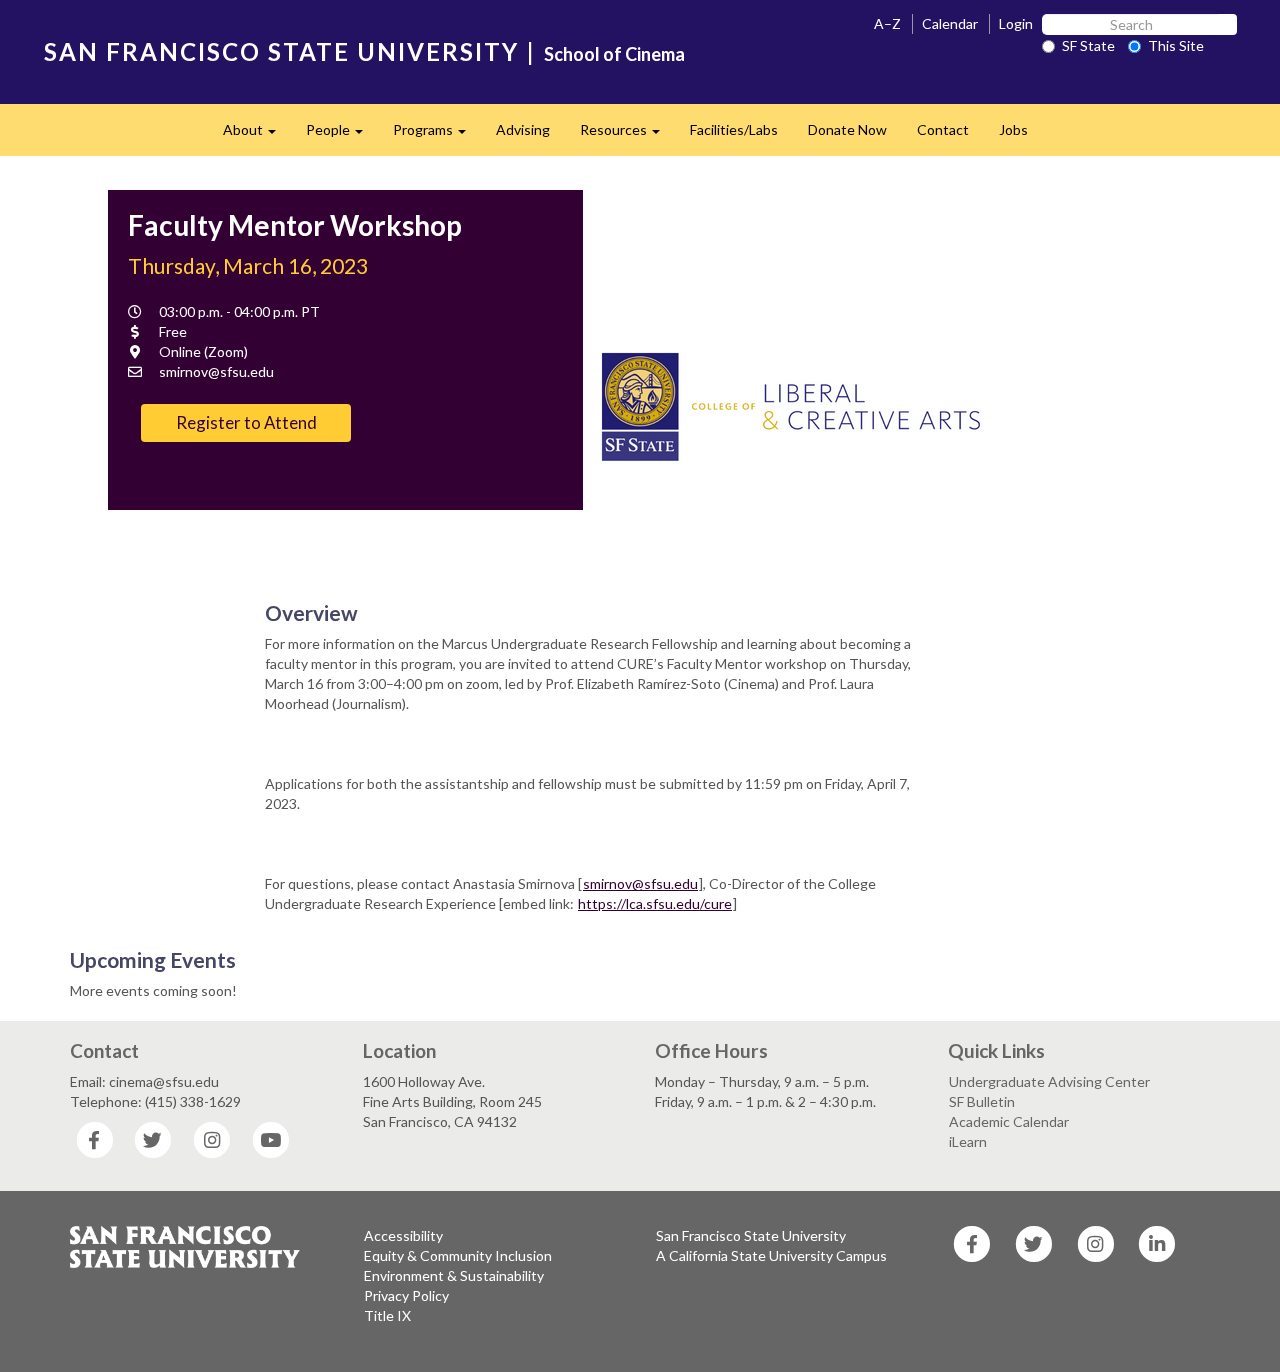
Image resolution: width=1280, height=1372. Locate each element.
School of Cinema (614, 54)
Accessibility (403, 1235)
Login (1016, 23)
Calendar (950, 23)
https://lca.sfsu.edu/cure (655, 903)
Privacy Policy (406, 1295)
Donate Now (847, 129)
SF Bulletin (982, 1101)
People (342, 135)
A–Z (887, 23)
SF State (1088, 45)
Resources (627, 135)
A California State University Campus (771, 1255)
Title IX (387, 1315)
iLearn (968, 1141)
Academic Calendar (1009, 1121)
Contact (943, 129)
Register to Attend (246, 422)
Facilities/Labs (734, 129)
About (257, 135)
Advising (523, 129)
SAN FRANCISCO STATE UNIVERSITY (281, 51)
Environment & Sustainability (454, 1275)
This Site (1176, 45)
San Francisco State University (751, 1235)
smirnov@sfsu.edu (640, 883)
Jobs (1013, 129)
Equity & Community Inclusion (458, 1255)
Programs (437, 135)
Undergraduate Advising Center (1049, 1081)
